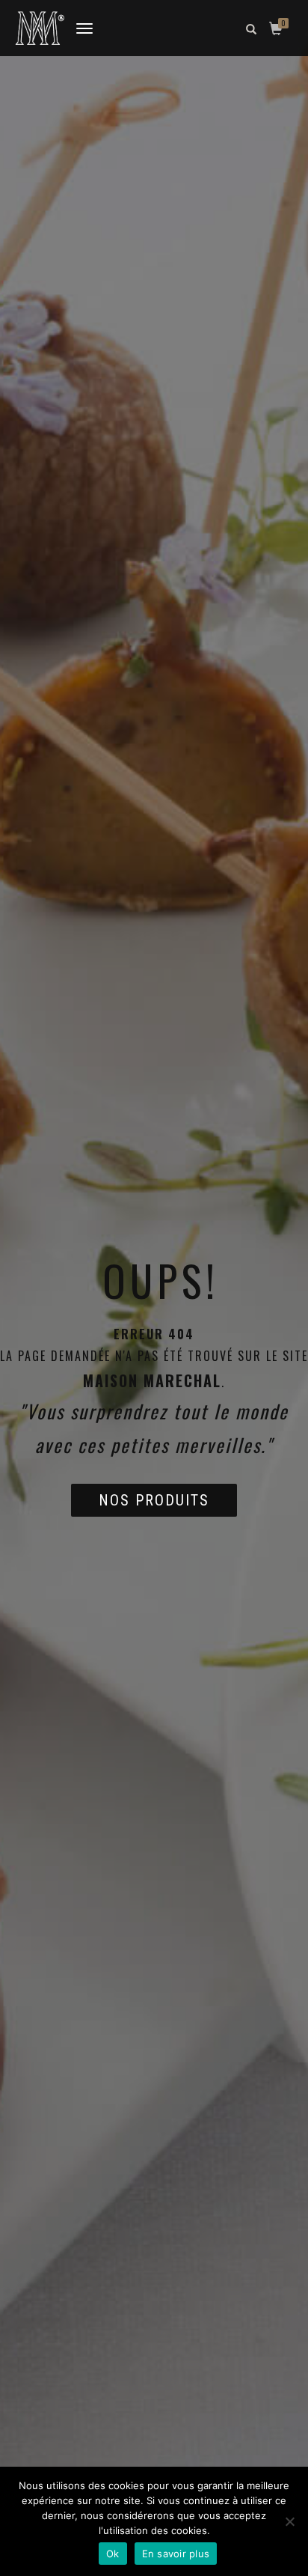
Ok (113, 2554)
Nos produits (154, 1500)
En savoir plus (176, 2554)
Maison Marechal (152, 1380)
